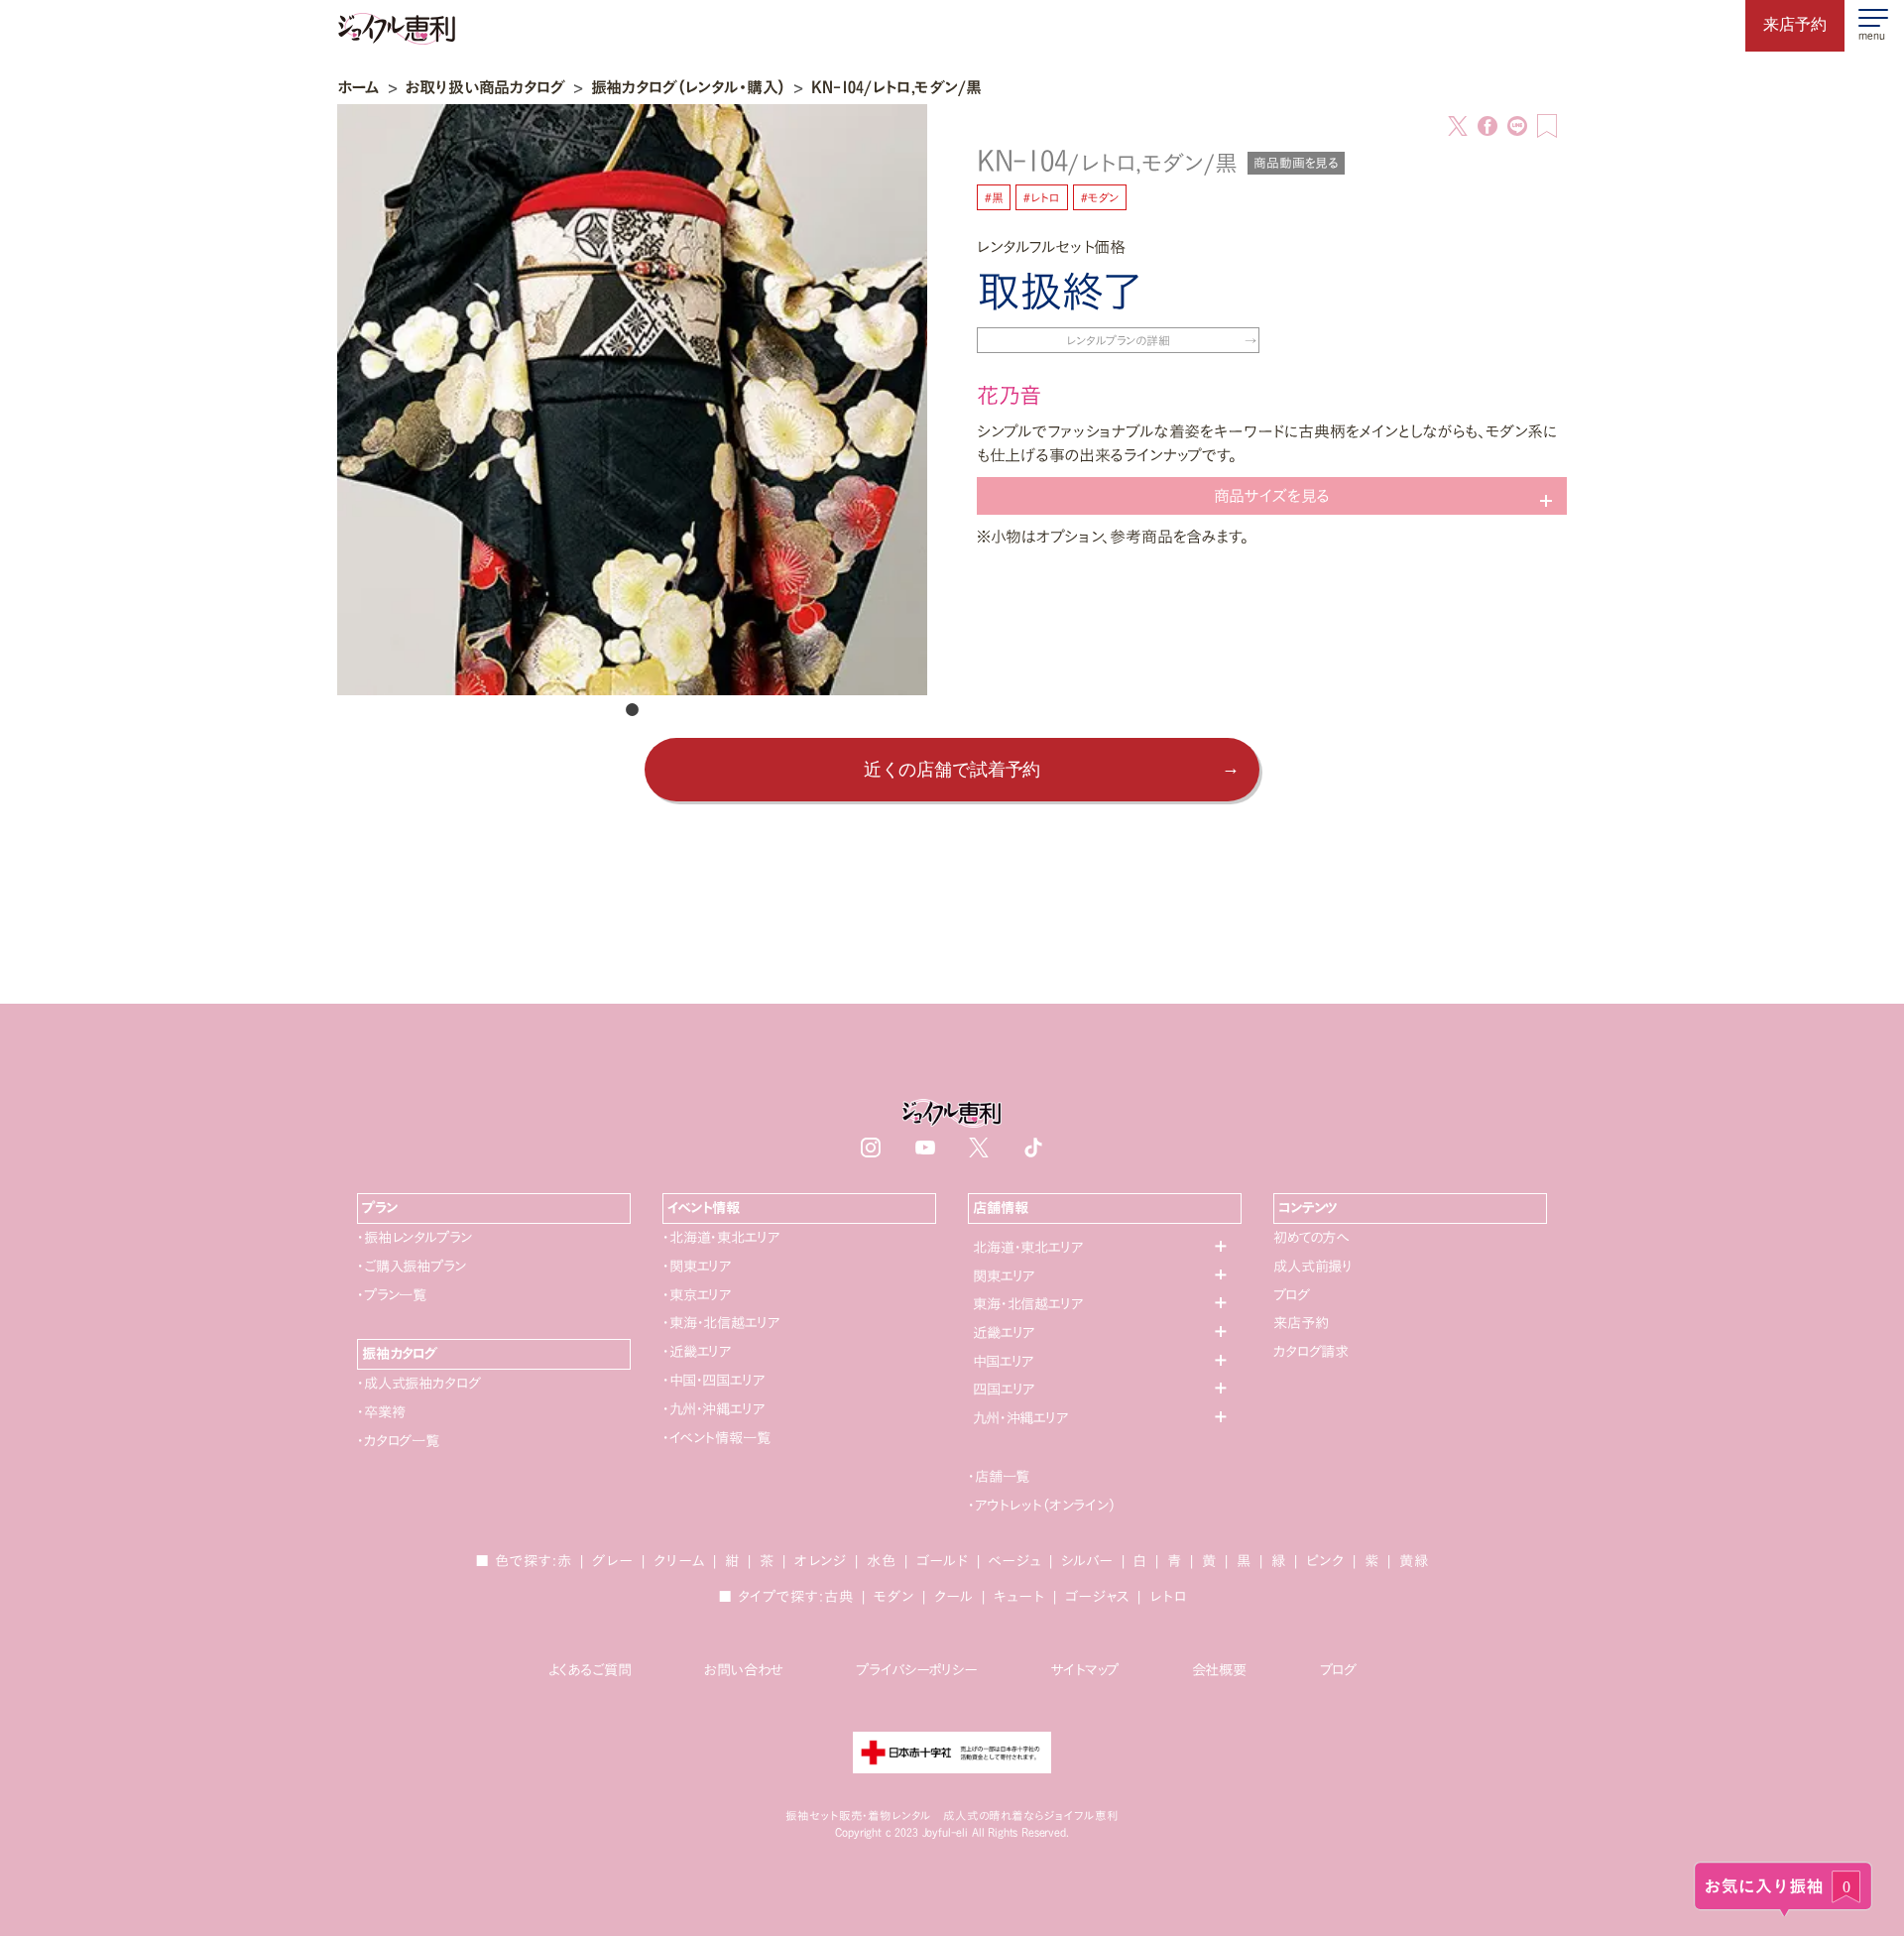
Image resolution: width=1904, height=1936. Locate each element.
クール (954, 1596)
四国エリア (1004, 1389)
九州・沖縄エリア (1020, 1418)
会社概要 (1219, 1670)
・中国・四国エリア (714, 1380)
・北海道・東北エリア (720, 1237)
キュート (1019, 1596)
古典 (839, 1596)
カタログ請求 (1311, 1351)
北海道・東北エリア (1028, 1247)
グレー (613, 1561)
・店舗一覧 (999, 1476)
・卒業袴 (381, 1412)
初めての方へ (1311, 1237)
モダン (894, 1596)
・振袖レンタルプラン (414, 1237)
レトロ (1168, 1596)
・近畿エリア (697, 1351)
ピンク (1325, 1561)
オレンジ (821, 1561)
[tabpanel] (633, 400)
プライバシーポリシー (916, 1670)
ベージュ (1015, 1561)
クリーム (679, 1561)
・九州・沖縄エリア (714, 1409)
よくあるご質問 (590, 1670)
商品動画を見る (1296, 163)
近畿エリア (1004, 1332)
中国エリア (1003, 1361)
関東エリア (1004, 1276)
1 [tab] (633, 710)
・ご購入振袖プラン (412, 1266)
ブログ (1292, 1295)
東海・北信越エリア (1028, 1304)
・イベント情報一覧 (716, 1438)
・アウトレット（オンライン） (1042, 1505)
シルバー (1087, 1561)
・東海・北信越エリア (720, 1323)
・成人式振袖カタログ (418, 1383)
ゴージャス (1097, 1596)
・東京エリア (697, 1295)
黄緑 (1414, 1561)
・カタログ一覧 (398, 1441)
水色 (882, 1561)
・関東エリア (697, 1266)
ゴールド (943, 1561)
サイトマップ (1085, 1670)
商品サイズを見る (1272, 496)
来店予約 (1301, 1323)
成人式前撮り (1313, 1266)
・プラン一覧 (392, 1295)
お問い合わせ (743, 1670)
